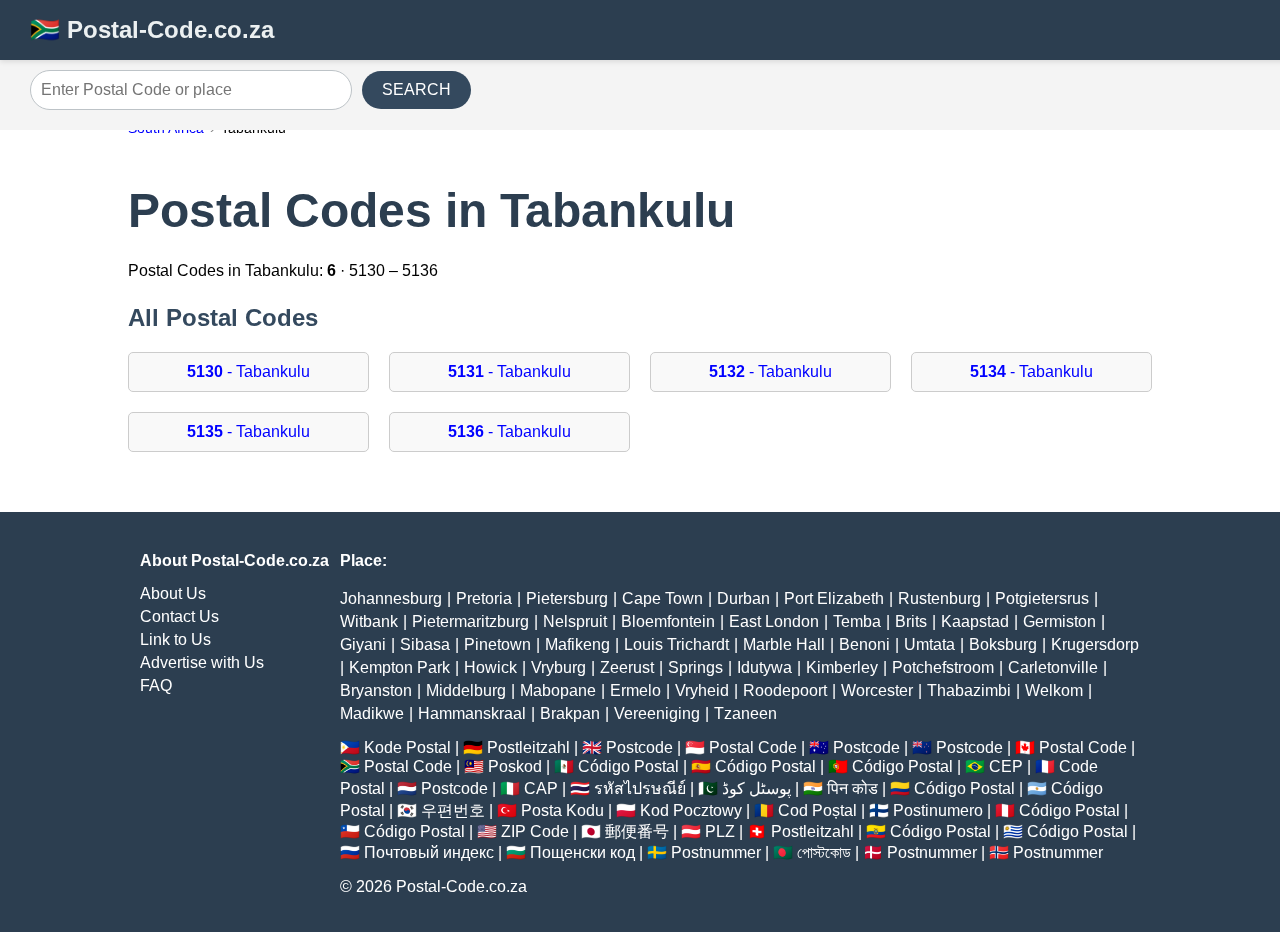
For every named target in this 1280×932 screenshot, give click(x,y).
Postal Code (753, 747)
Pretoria (484, 598)
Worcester (877, 690)
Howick (490, 667)
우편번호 (453, 810)
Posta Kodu (562, 810)
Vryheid (702, 690)
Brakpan (570, 713)
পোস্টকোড (824, 852)
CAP (541, 788)
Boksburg (1003, 644)
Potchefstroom (943, 667)
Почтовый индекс (429, 852)
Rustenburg (939, 598)
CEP (1006, 766)
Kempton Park (399, 667)
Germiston (1059, 621)
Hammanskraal (472, 713)
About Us (173, 593)
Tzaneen (745, 713)
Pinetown (497, 644)
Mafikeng (577, 644)
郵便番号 (637, 831)
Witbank (369, 621)
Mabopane (558, 690)
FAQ (156, 685)
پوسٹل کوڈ (756, 788)
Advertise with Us (202, 662)
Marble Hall (784, 644)
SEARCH (416, 89)
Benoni (864, 644)
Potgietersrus (1042, 598)
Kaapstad (975, 621)
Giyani (363, 644)
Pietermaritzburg (470, 621)
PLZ (720, 831)
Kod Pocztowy (691, 810)
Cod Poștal (817, 810)
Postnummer (716, 852)
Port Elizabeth (834, 598)
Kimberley (842, 667)
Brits (911, 621)
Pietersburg (567, 598)
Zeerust (627, 667)
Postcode (639, 747)
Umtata (929, 644)
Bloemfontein (668, 621)
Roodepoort (785, 690)
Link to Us (175, 639)
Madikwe (372, 713)
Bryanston (376, 690)
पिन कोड (852, 788)
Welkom (1054, 690)
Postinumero (938, 810)
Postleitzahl (528, 747)
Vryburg (558, 667)
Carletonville (1053, 667)
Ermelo (635, 690)
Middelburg (466, 690)
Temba (857, 621)
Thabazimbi (969, 690)
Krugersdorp (1095, 644)
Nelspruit (575, 621)
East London (774, 621)
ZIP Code (535, 831)
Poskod (515, 766)
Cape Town (662, 598)
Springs (695, 667)
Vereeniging (657, 713)
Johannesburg (391, 598)
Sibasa (425, 644)
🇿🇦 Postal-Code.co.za (152, 29)
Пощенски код (582, 852)
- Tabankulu (248, 371)
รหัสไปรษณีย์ (640, 788)
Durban (743, 598)
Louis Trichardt (676, 644)
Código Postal (628, 766)
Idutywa (764, 667)
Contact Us (179, 616)
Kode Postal (407, 747)
